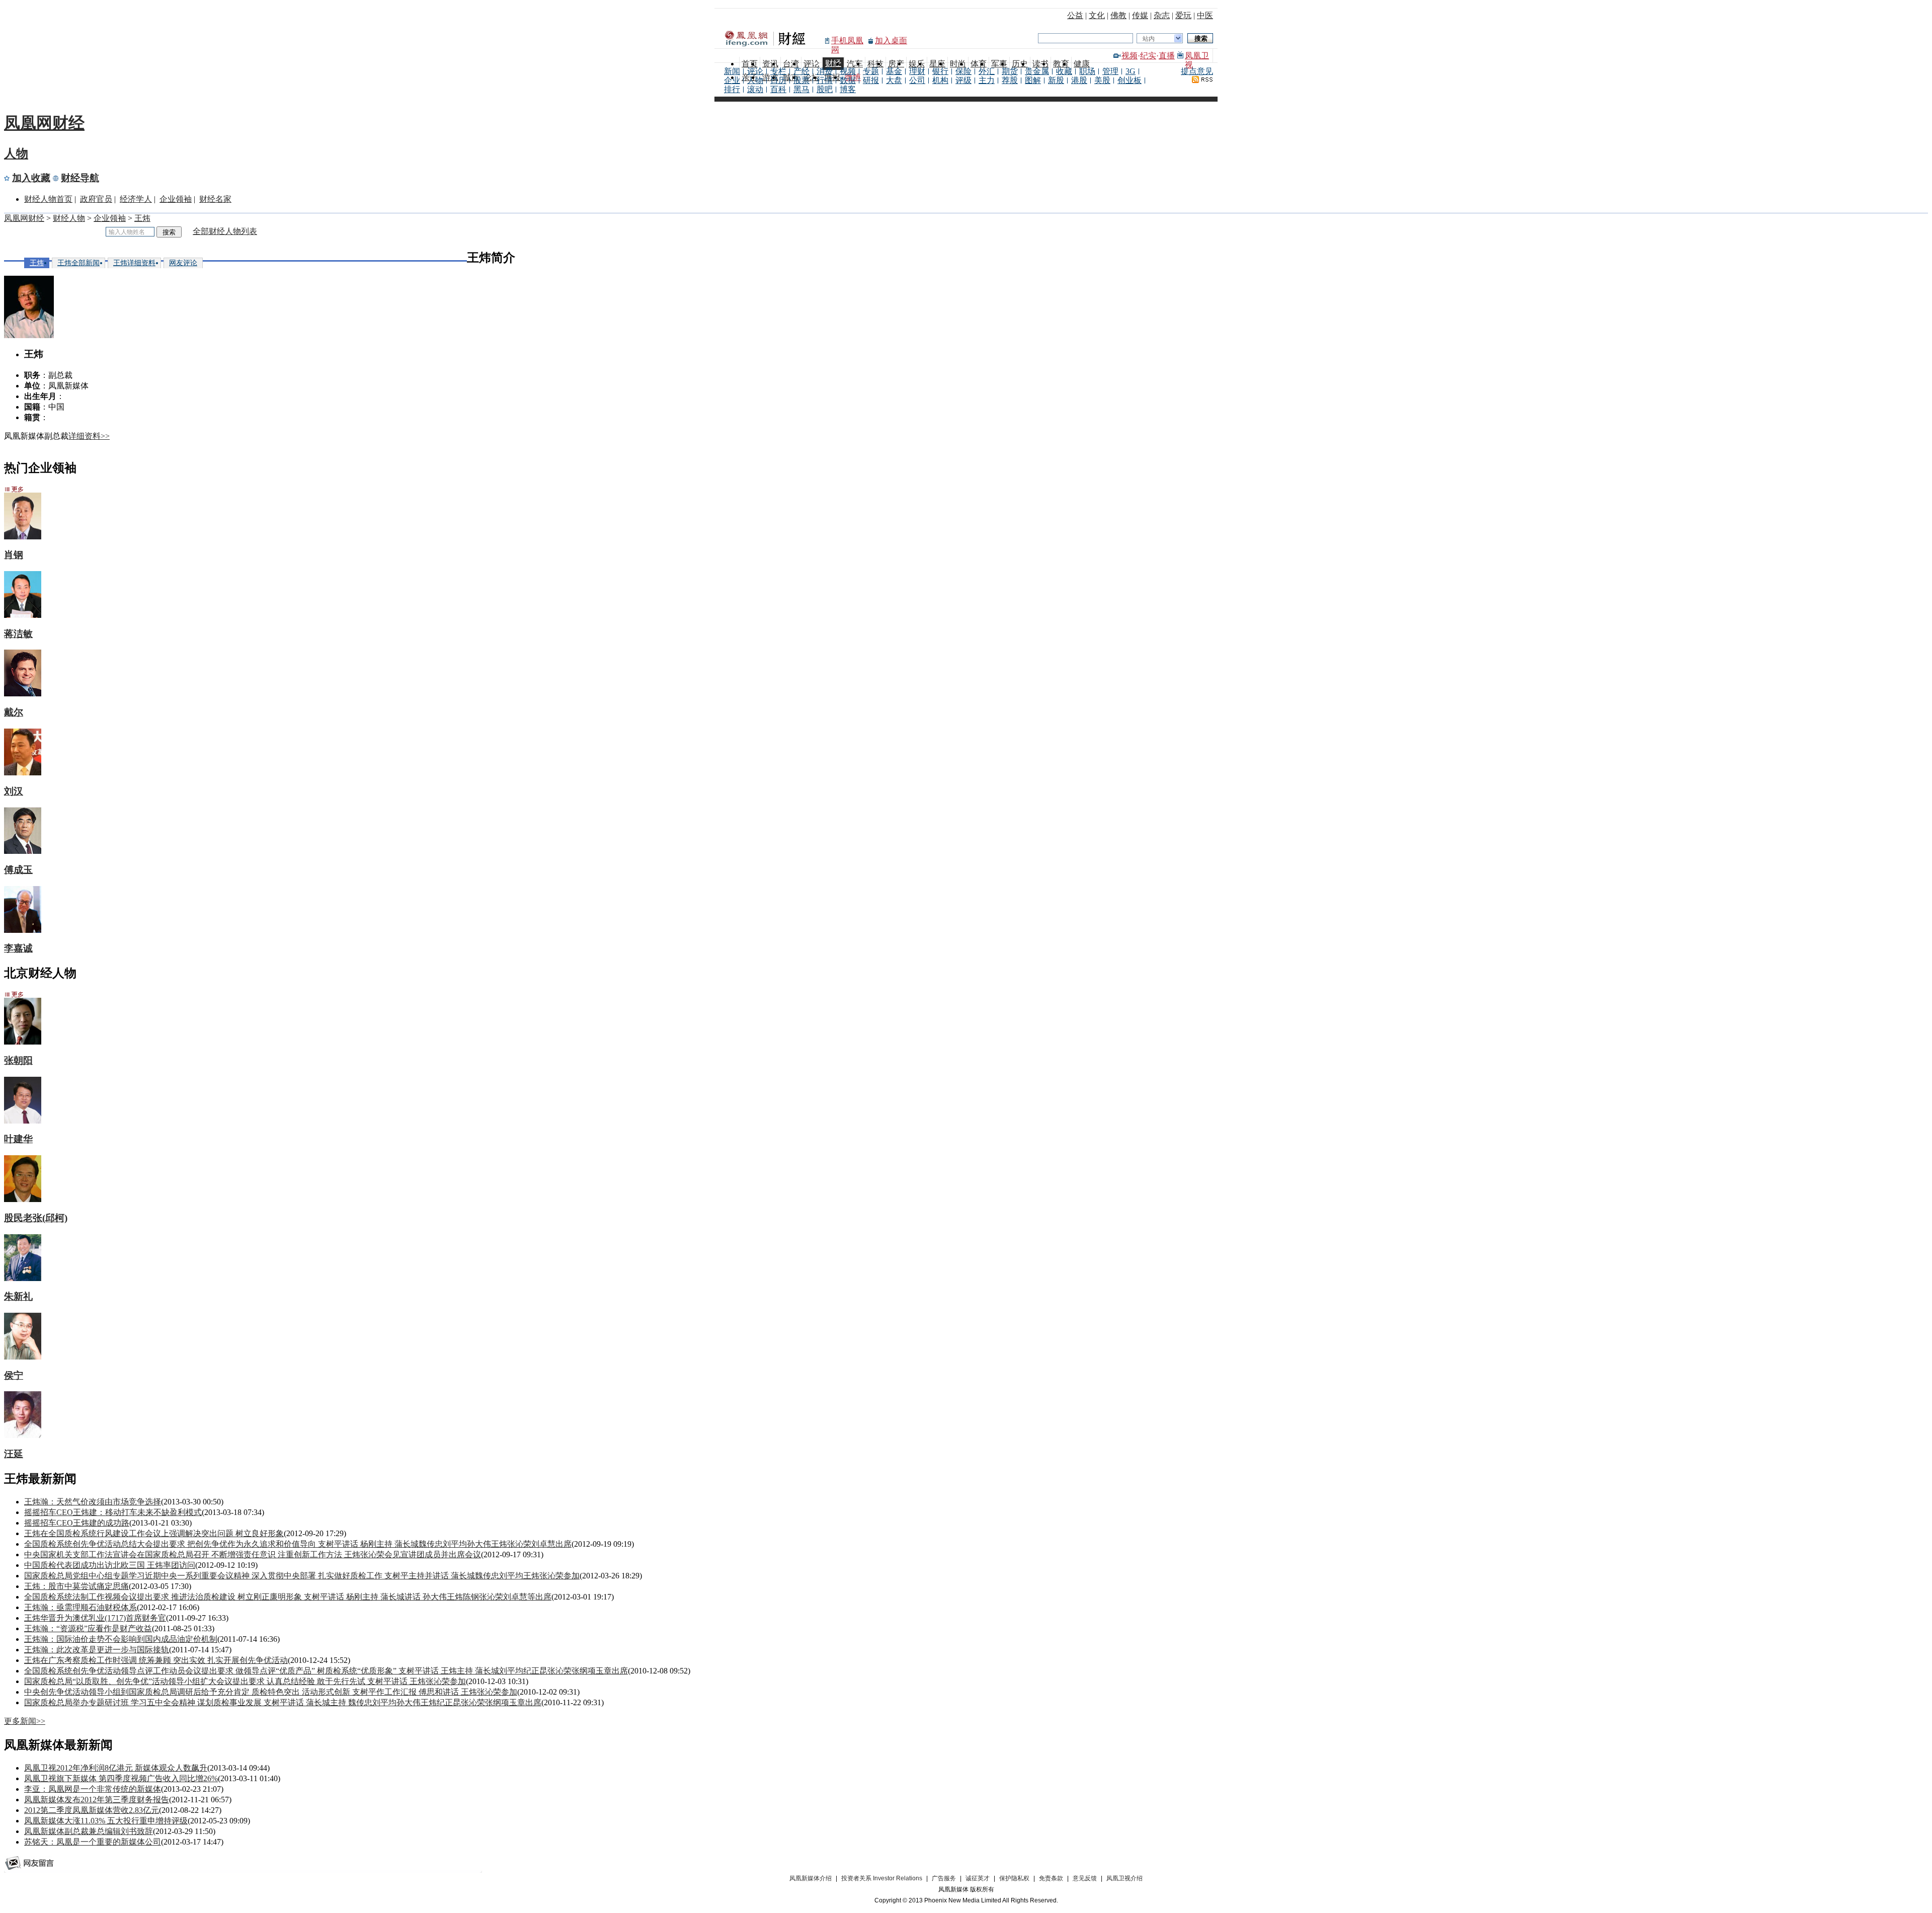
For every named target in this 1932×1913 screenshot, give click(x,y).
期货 (1010, 71)
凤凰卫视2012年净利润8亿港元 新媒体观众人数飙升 (116, 1768)
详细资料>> (89, 436)
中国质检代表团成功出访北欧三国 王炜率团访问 (110, 1565)
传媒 (1140, 15)
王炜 (142, 218)
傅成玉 (18, 870)
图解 (1033, 80)
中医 (1205, 15)
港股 (1079, 80)
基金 (894, 71)
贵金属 (1037, 71)
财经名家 (215, 199)
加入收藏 (31, 178)
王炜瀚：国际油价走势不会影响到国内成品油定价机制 (121, 1639)
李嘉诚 (18, 948)
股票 (801, 80)
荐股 (1010, 80)
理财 (917, 71)
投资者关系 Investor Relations (882, 1878)
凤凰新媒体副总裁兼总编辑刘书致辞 (89, 1831)
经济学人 (136, 199)
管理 (1110, 71)
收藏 (1064, 71)
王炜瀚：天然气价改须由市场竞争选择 (93, 1502)
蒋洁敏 (18, 634)
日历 (778, 80)
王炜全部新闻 (78, 263)
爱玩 (1183, 15)
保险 (963, 71)
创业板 (1130, 80)
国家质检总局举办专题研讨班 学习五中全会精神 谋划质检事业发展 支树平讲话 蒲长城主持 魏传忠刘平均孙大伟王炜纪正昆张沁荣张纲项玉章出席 (283, 1702)
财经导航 (80, 178)
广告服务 (944, 1878)
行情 (825, 80)
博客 (848, 89)
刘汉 (14, 791)
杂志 (1162, 15)
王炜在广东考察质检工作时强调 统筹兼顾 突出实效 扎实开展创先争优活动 (156, 1660)
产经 (801, 71)
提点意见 (1197, 71)
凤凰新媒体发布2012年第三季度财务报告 (97, 1800)
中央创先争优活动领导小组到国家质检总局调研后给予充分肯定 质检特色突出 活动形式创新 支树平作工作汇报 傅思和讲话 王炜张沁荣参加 (271, 1692)
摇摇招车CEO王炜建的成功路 (77, 1523)
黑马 (801, 89)
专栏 (778, 71)
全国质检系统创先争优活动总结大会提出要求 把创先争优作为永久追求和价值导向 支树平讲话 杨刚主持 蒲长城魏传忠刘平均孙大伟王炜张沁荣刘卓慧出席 (298, 1544)
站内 (1149, 39)
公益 (1075, 15)
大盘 (894, 80)
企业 (732, 80)
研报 (871, 80)
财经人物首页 (48, 199)
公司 (917, 80)
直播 (1167, 56)
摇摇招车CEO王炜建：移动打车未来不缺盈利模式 (113, 1512)
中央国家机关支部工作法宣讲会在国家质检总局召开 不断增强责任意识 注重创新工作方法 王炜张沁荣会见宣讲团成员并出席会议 (253, 1555)
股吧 (825, 89)
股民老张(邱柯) (36, 1218)
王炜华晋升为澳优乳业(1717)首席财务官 (95, 1618)
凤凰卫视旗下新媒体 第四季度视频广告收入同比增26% (121, 1778)
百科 (778, 89)
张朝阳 (18, 1060)
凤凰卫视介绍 (1124, 1878)
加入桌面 (891, 41)
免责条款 (1051, 1878)
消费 (825, 71)
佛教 (1118, 15)
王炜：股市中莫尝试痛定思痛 (76, 1586)
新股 (1056, 80)
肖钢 (14, 555)
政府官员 (96, 199)
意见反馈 (1085, 1878)
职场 (1087, 71)
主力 (987, 80)
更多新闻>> (25, 1721)
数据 (848, 80)
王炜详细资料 (134, 263)
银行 (940, 71)
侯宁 (14, 1375)
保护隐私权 (1014, 1878)
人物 (755, 80)
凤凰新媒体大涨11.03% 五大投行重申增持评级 (106, 1821)
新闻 (732, 71)
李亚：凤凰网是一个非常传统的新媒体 (93, 1789)
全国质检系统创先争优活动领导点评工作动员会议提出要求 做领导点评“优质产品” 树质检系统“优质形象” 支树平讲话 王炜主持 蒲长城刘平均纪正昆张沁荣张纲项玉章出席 (326, 1671)
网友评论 (183, 263)
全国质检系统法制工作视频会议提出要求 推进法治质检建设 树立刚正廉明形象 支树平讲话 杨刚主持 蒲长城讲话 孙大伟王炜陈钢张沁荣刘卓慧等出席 (288, 1597)
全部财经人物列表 (225, 231)
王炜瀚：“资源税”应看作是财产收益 (88, 1628)
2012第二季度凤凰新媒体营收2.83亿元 (92, 1810)
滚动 (755, 89)
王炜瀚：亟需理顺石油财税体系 (80, 1607)
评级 (963, 80)
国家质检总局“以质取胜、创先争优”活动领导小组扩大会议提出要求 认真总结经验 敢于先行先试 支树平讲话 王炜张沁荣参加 (245, 1681)
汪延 (14, 1454)
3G (1131, 71)
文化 (1097, 15)
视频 (1130, 56)
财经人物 (69, 218)
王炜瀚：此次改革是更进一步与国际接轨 (97, 1650)
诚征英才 (978, 1878)
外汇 (987, 71)
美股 (1102, 80)
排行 (732, 89)
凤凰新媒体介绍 (811, 1878)
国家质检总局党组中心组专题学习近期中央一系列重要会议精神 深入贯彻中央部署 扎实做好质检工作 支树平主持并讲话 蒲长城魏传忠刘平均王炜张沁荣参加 (302, 1576)
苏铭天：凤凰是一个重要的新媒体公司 (93, 1842)
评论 (755, 71)
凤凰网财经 (44, 123)
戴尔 (14, 712)
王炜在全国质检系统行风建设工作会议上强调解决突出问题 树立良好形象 (154, 1533)
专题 (871, 71)
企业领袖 (176, 199)
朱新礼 (18, 1296)
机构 (940, 80)
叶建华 (18, 1139)
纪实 (1148, 56)
